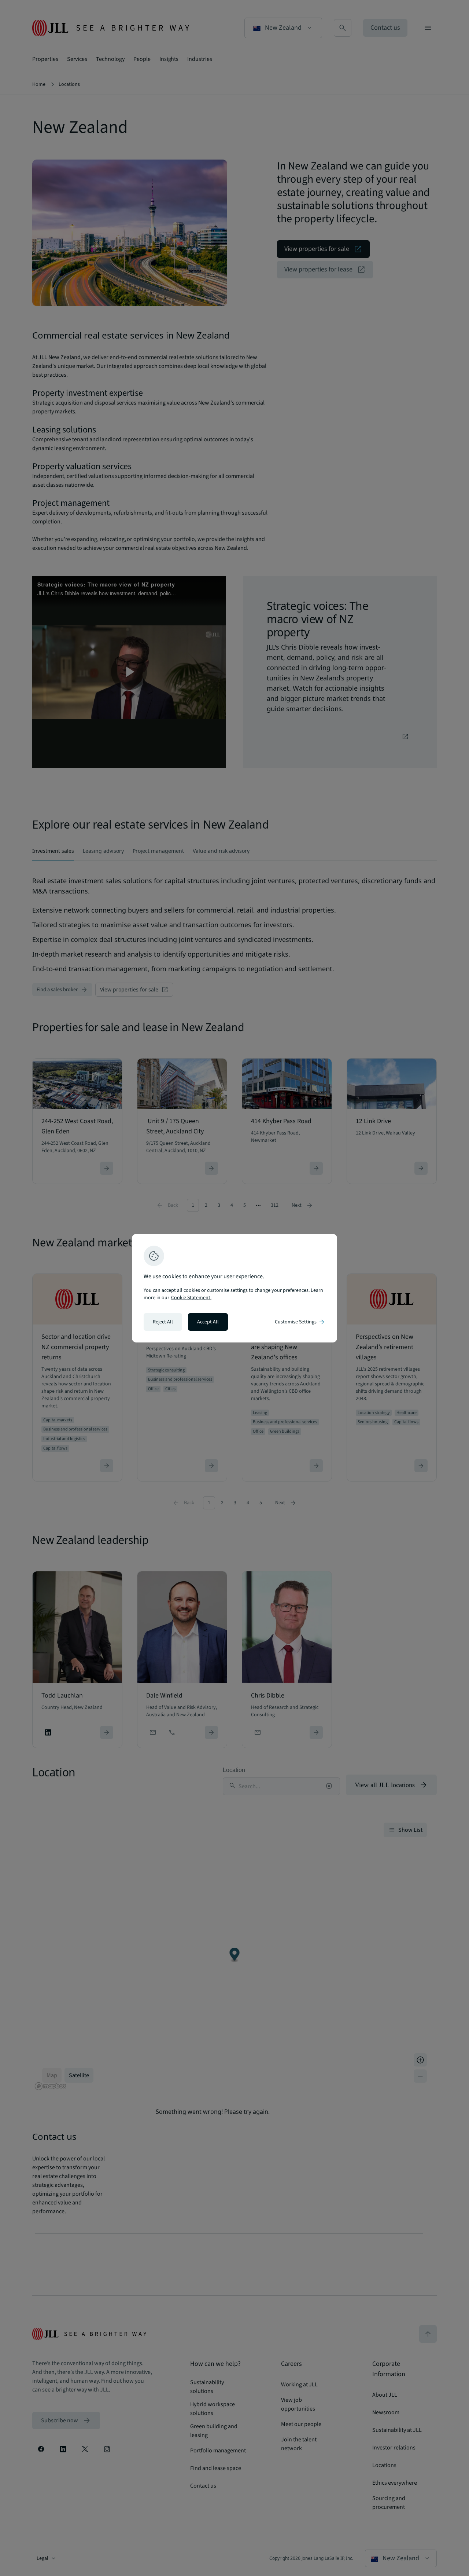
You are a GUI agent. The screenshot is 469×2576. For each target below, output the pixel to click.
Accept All (208, 1322)
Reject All (163, 1322)
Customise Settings (300, 1322)
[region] (234, 1288)
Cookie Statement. (191, 1298)
